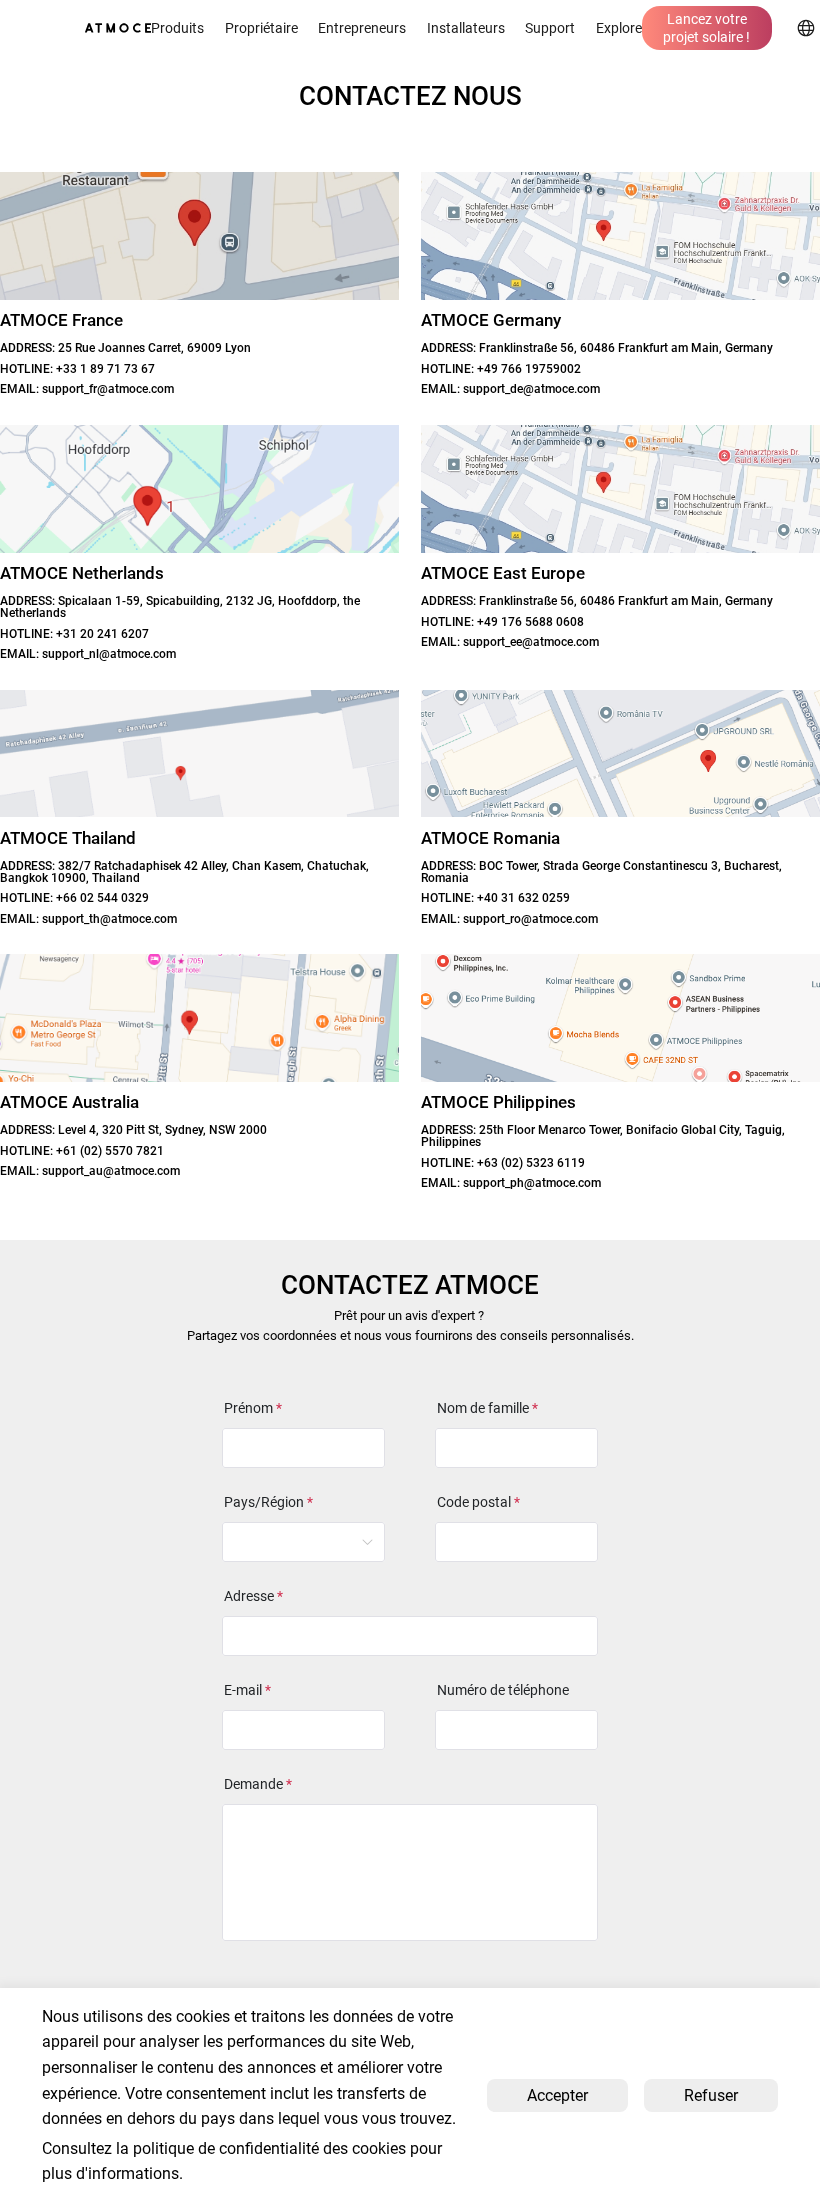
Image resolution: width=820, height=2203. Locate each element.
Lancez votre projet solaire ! (706, 28)
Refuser (711, 2095)
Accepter (557, 2095)
